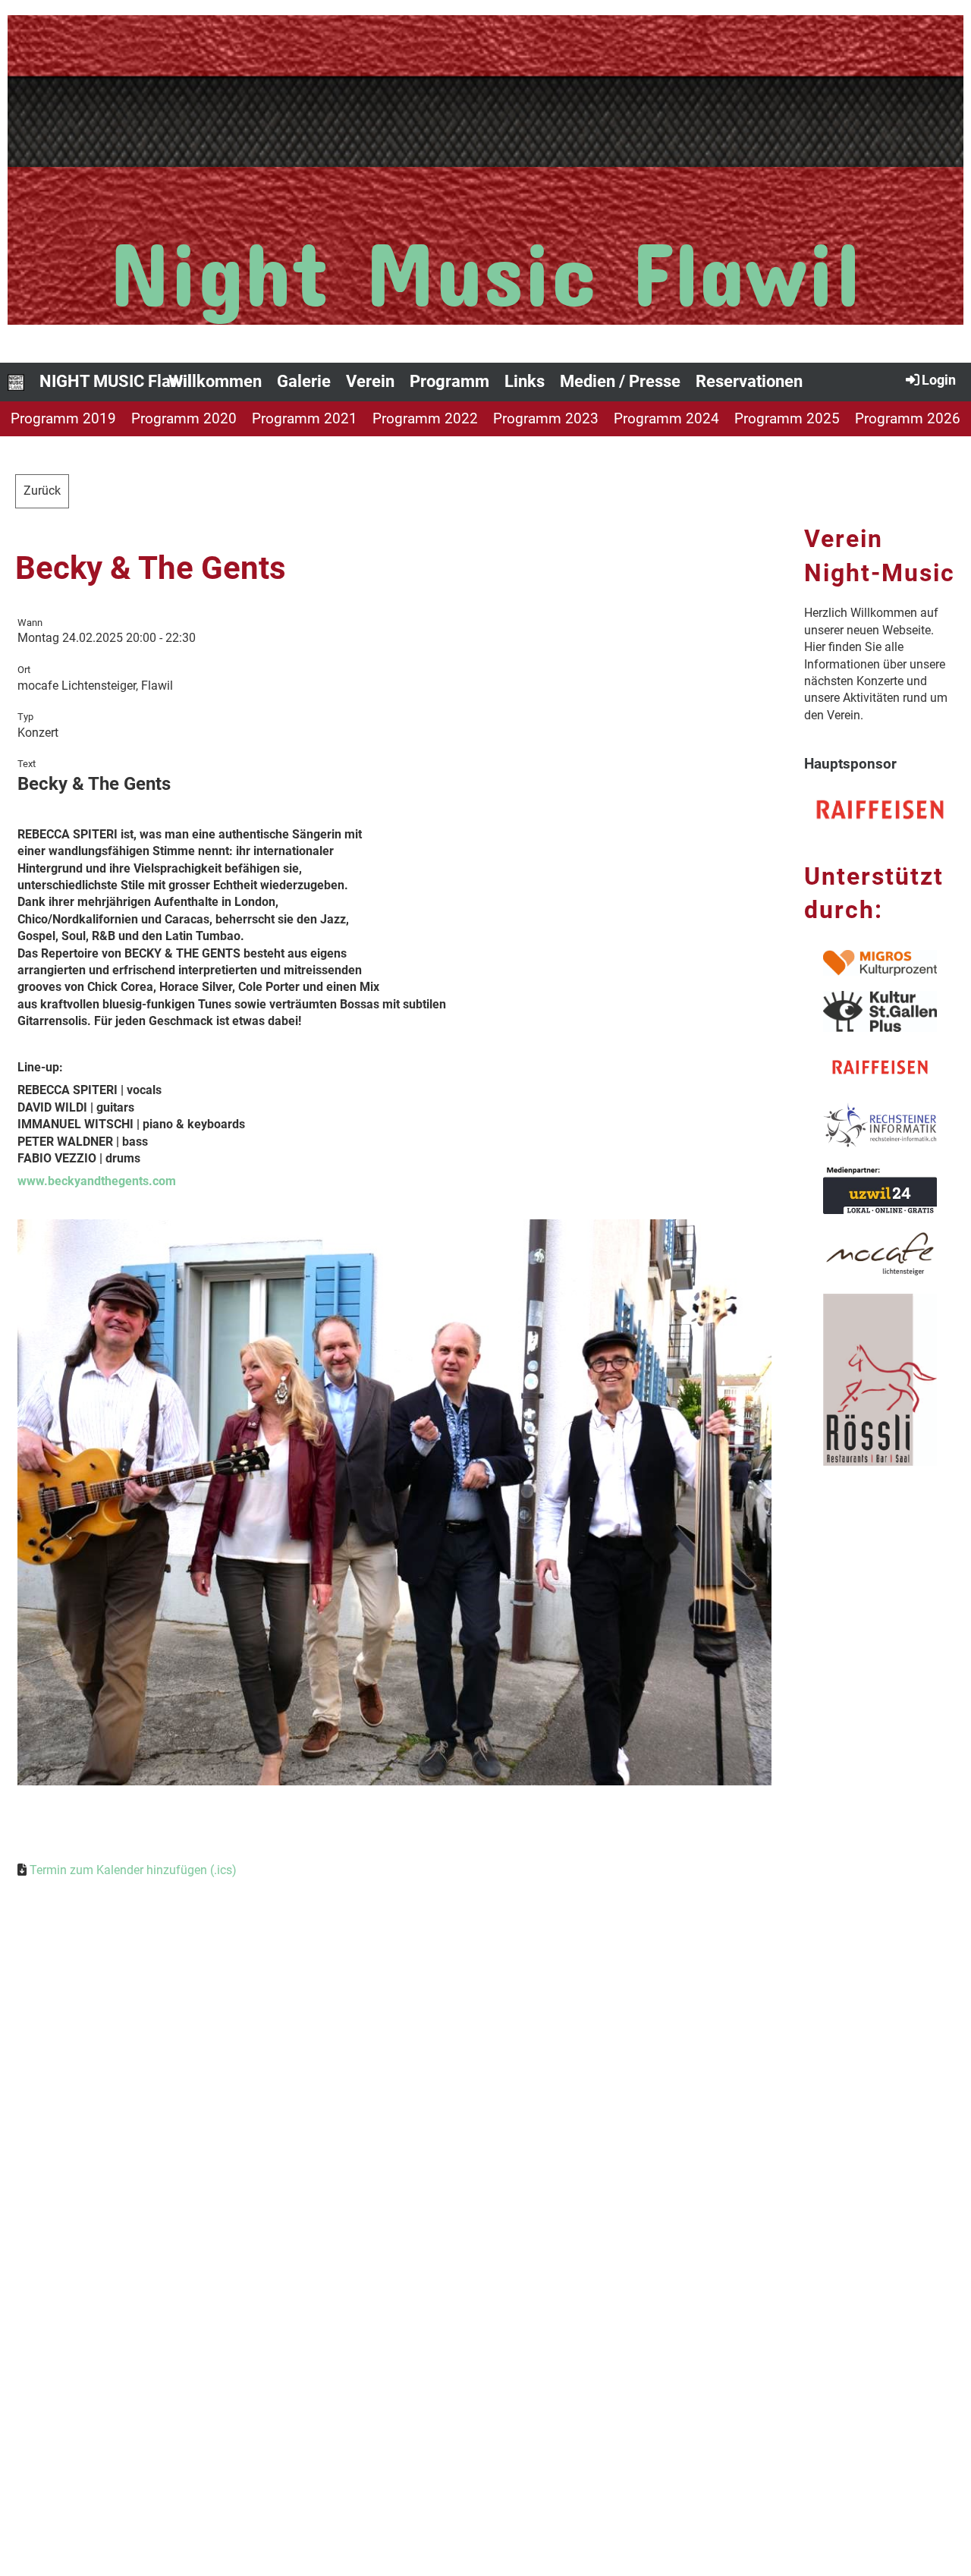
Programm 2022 (425, 418)
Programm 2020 (184, 418)
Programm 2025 (787, 418)
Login (939, 380)
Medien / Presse (620, 381)
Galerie (304, 381)
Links (525, 381)
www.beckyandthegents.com (97, 1181)
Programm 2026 (908, 418)
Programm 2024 (666, 418)
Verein (370, 381)
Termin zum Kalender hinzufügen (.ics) (133, 1870)
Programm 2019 (63, 418)
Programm (449, 381)
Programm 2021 (305, 418)
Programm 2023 (546, 418)
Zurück (42, 491)
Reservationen (749, 381)
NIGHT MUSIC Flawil (116, 381)
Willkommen (215, 381)
